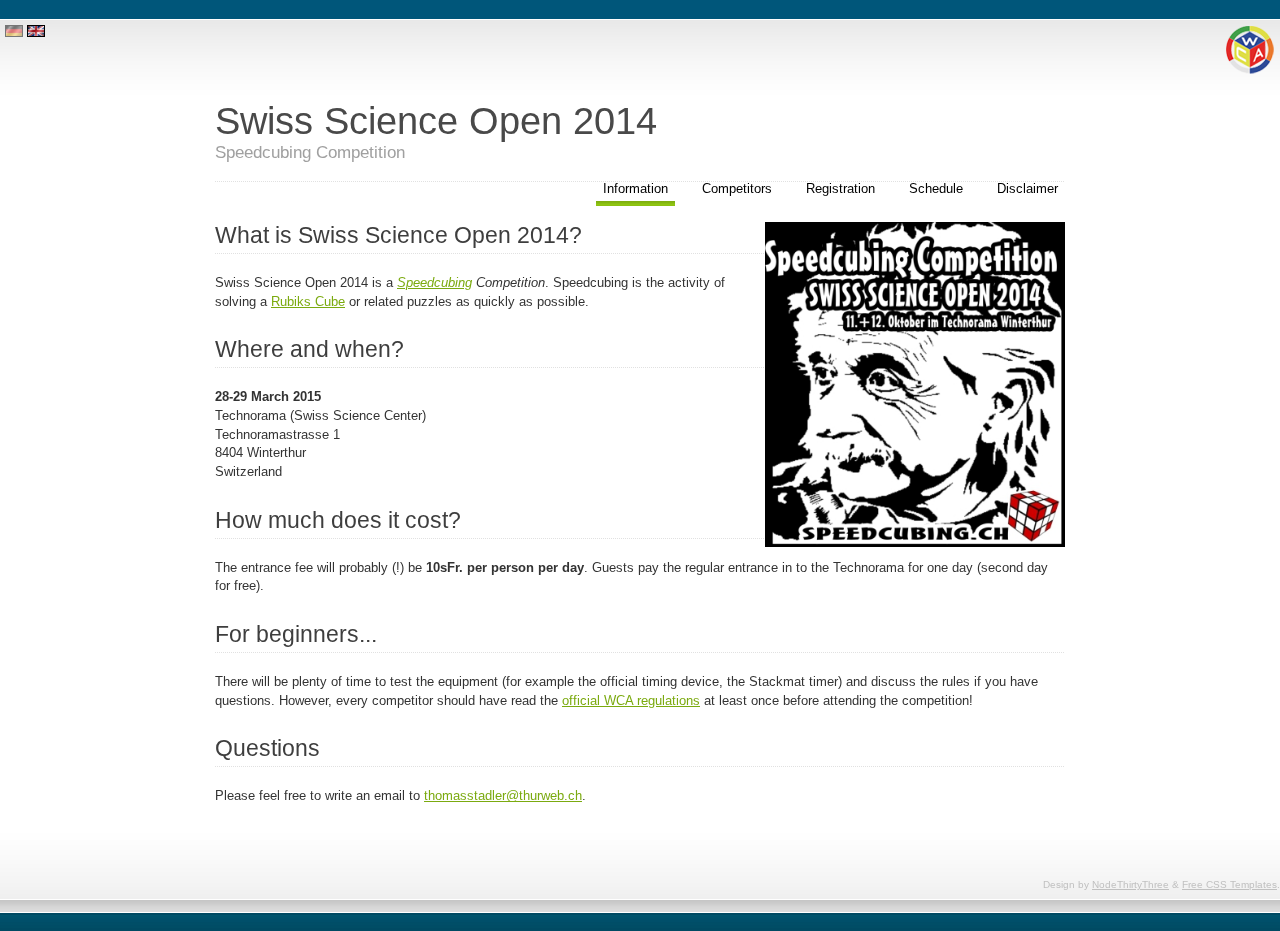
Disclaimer (1027, 188)
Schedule (936, 188)
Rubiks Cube (308, 301)
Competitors (737, 188)
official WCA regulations (631, 700)
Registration (840, 188)
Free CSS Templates (1229, 884)
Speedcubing (434, 282)
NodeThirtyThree (1130, 884)
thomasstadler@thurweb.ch (503, 795)
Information (635, 188)
